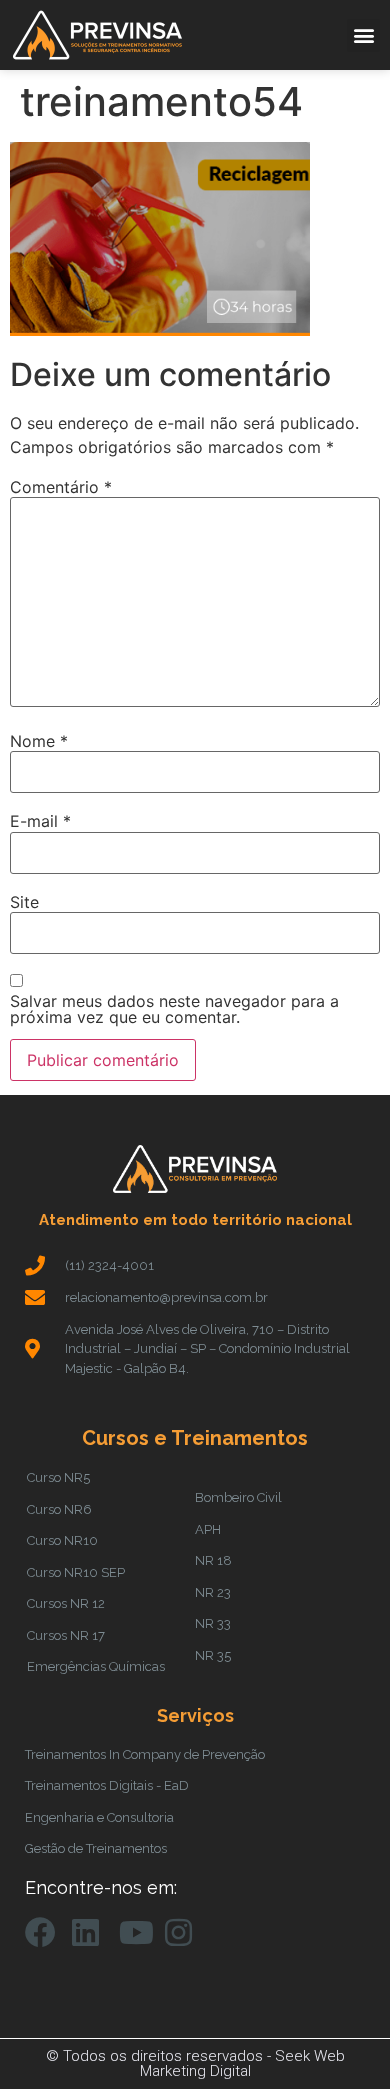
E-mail (40, 821)
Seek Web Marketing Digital (242, 2063)
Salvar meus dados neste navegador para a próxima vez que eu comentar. (174, 1009)
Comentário (61, 487)
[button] (363, 35)
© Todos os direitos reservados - (160, 2056)
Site (24, 902)
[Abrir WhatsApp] (340, 2038)
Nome (39, 741)
